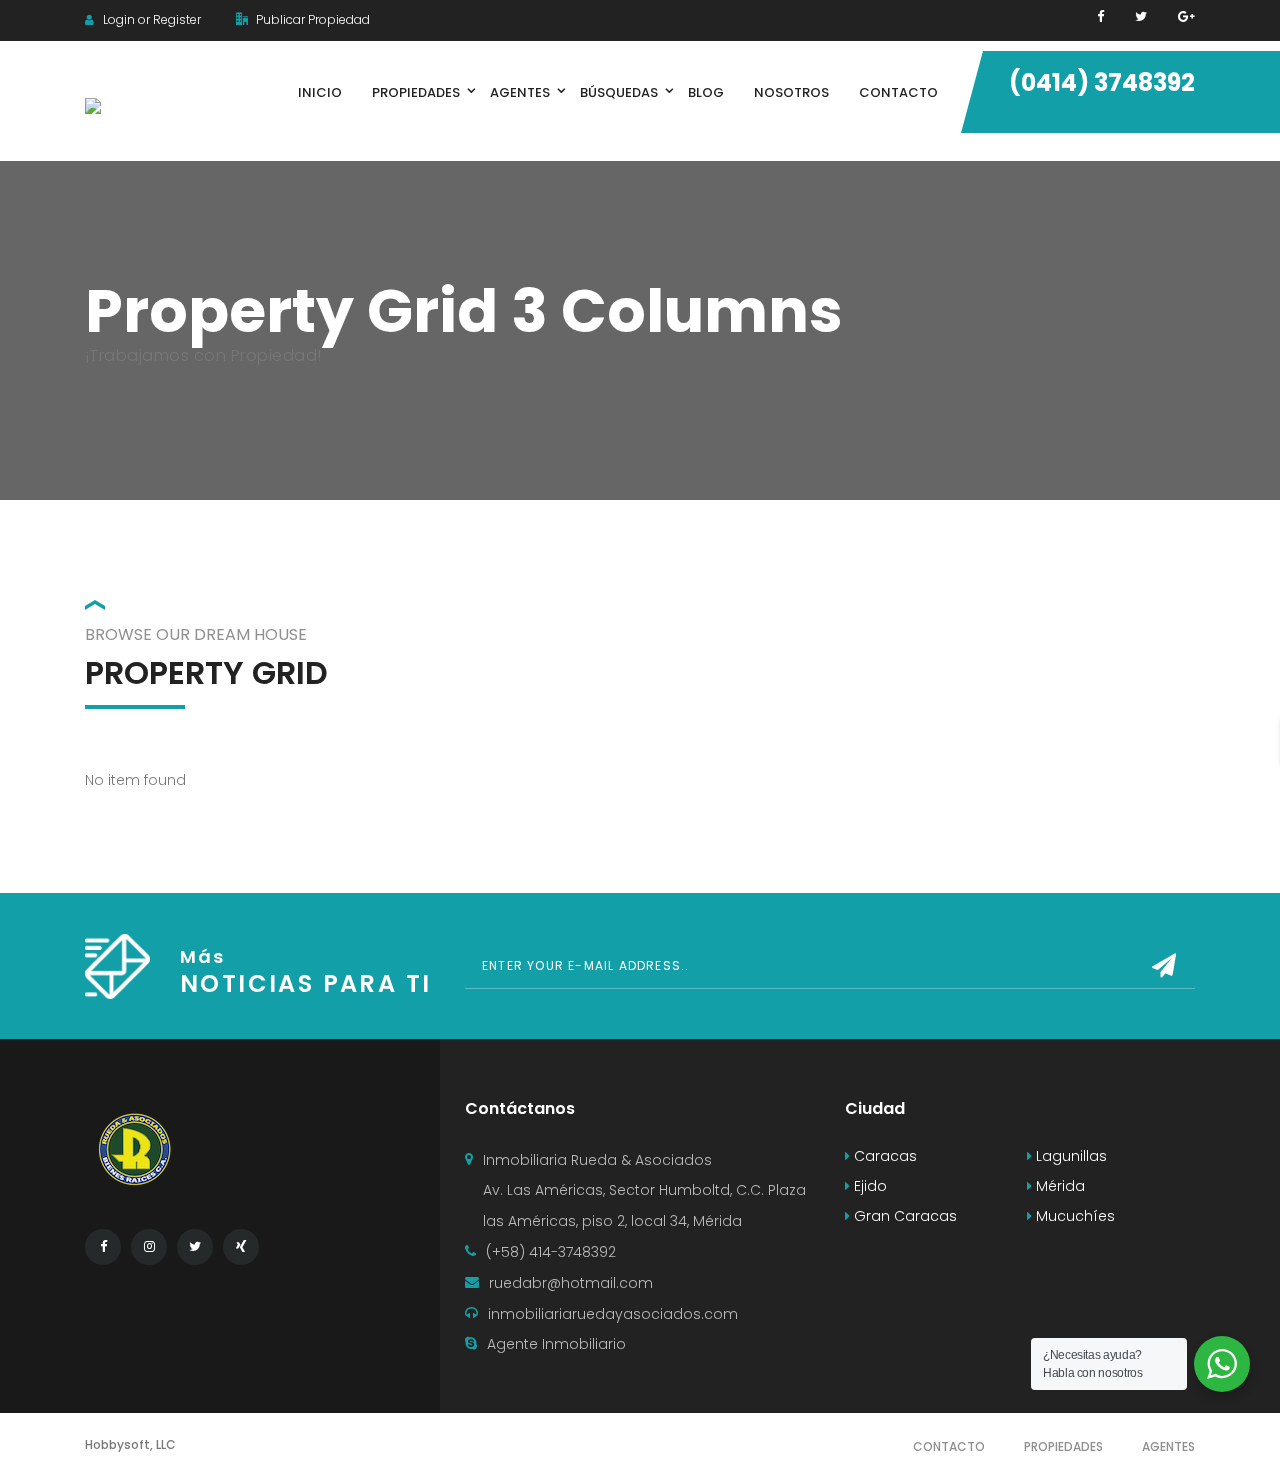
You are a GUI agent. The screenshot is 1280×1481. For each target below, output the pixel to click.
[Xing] (241, 1247)
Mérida (1058, 1186)
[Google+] (1186, 16)
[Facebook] (1100, 16)
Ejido (868, 1186)
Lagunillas (1069, 1156)
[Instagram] (149, 1247)
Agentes (1168, 1446)
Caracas (883, 1156)
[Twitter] (1141, 16)
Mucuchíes (1073, 1216)
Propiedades (1063, 1446)
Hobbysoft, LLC (130, 1444)
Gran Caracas (903, 1216)
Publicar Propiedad (311, 19)
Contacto (949, 1446)
